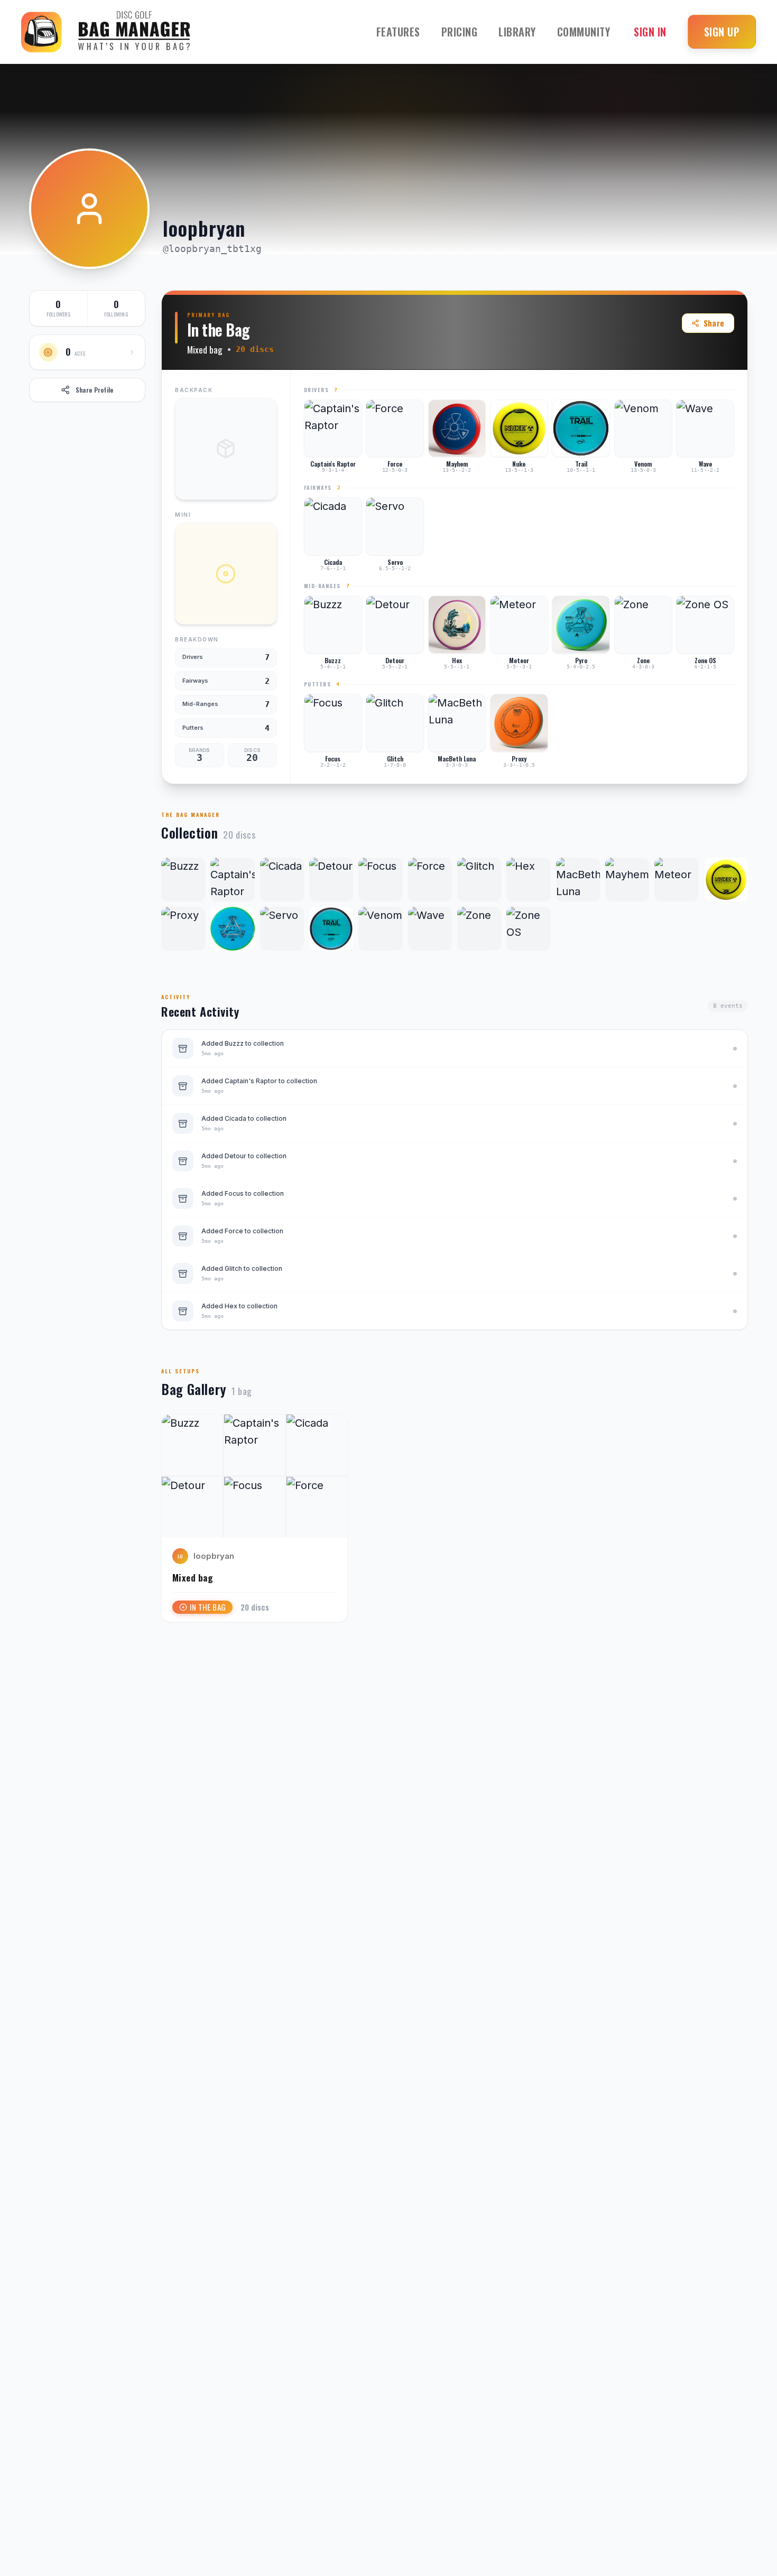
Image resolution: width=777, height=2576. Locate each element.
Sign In (650, 32)
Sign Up (722, 32)
